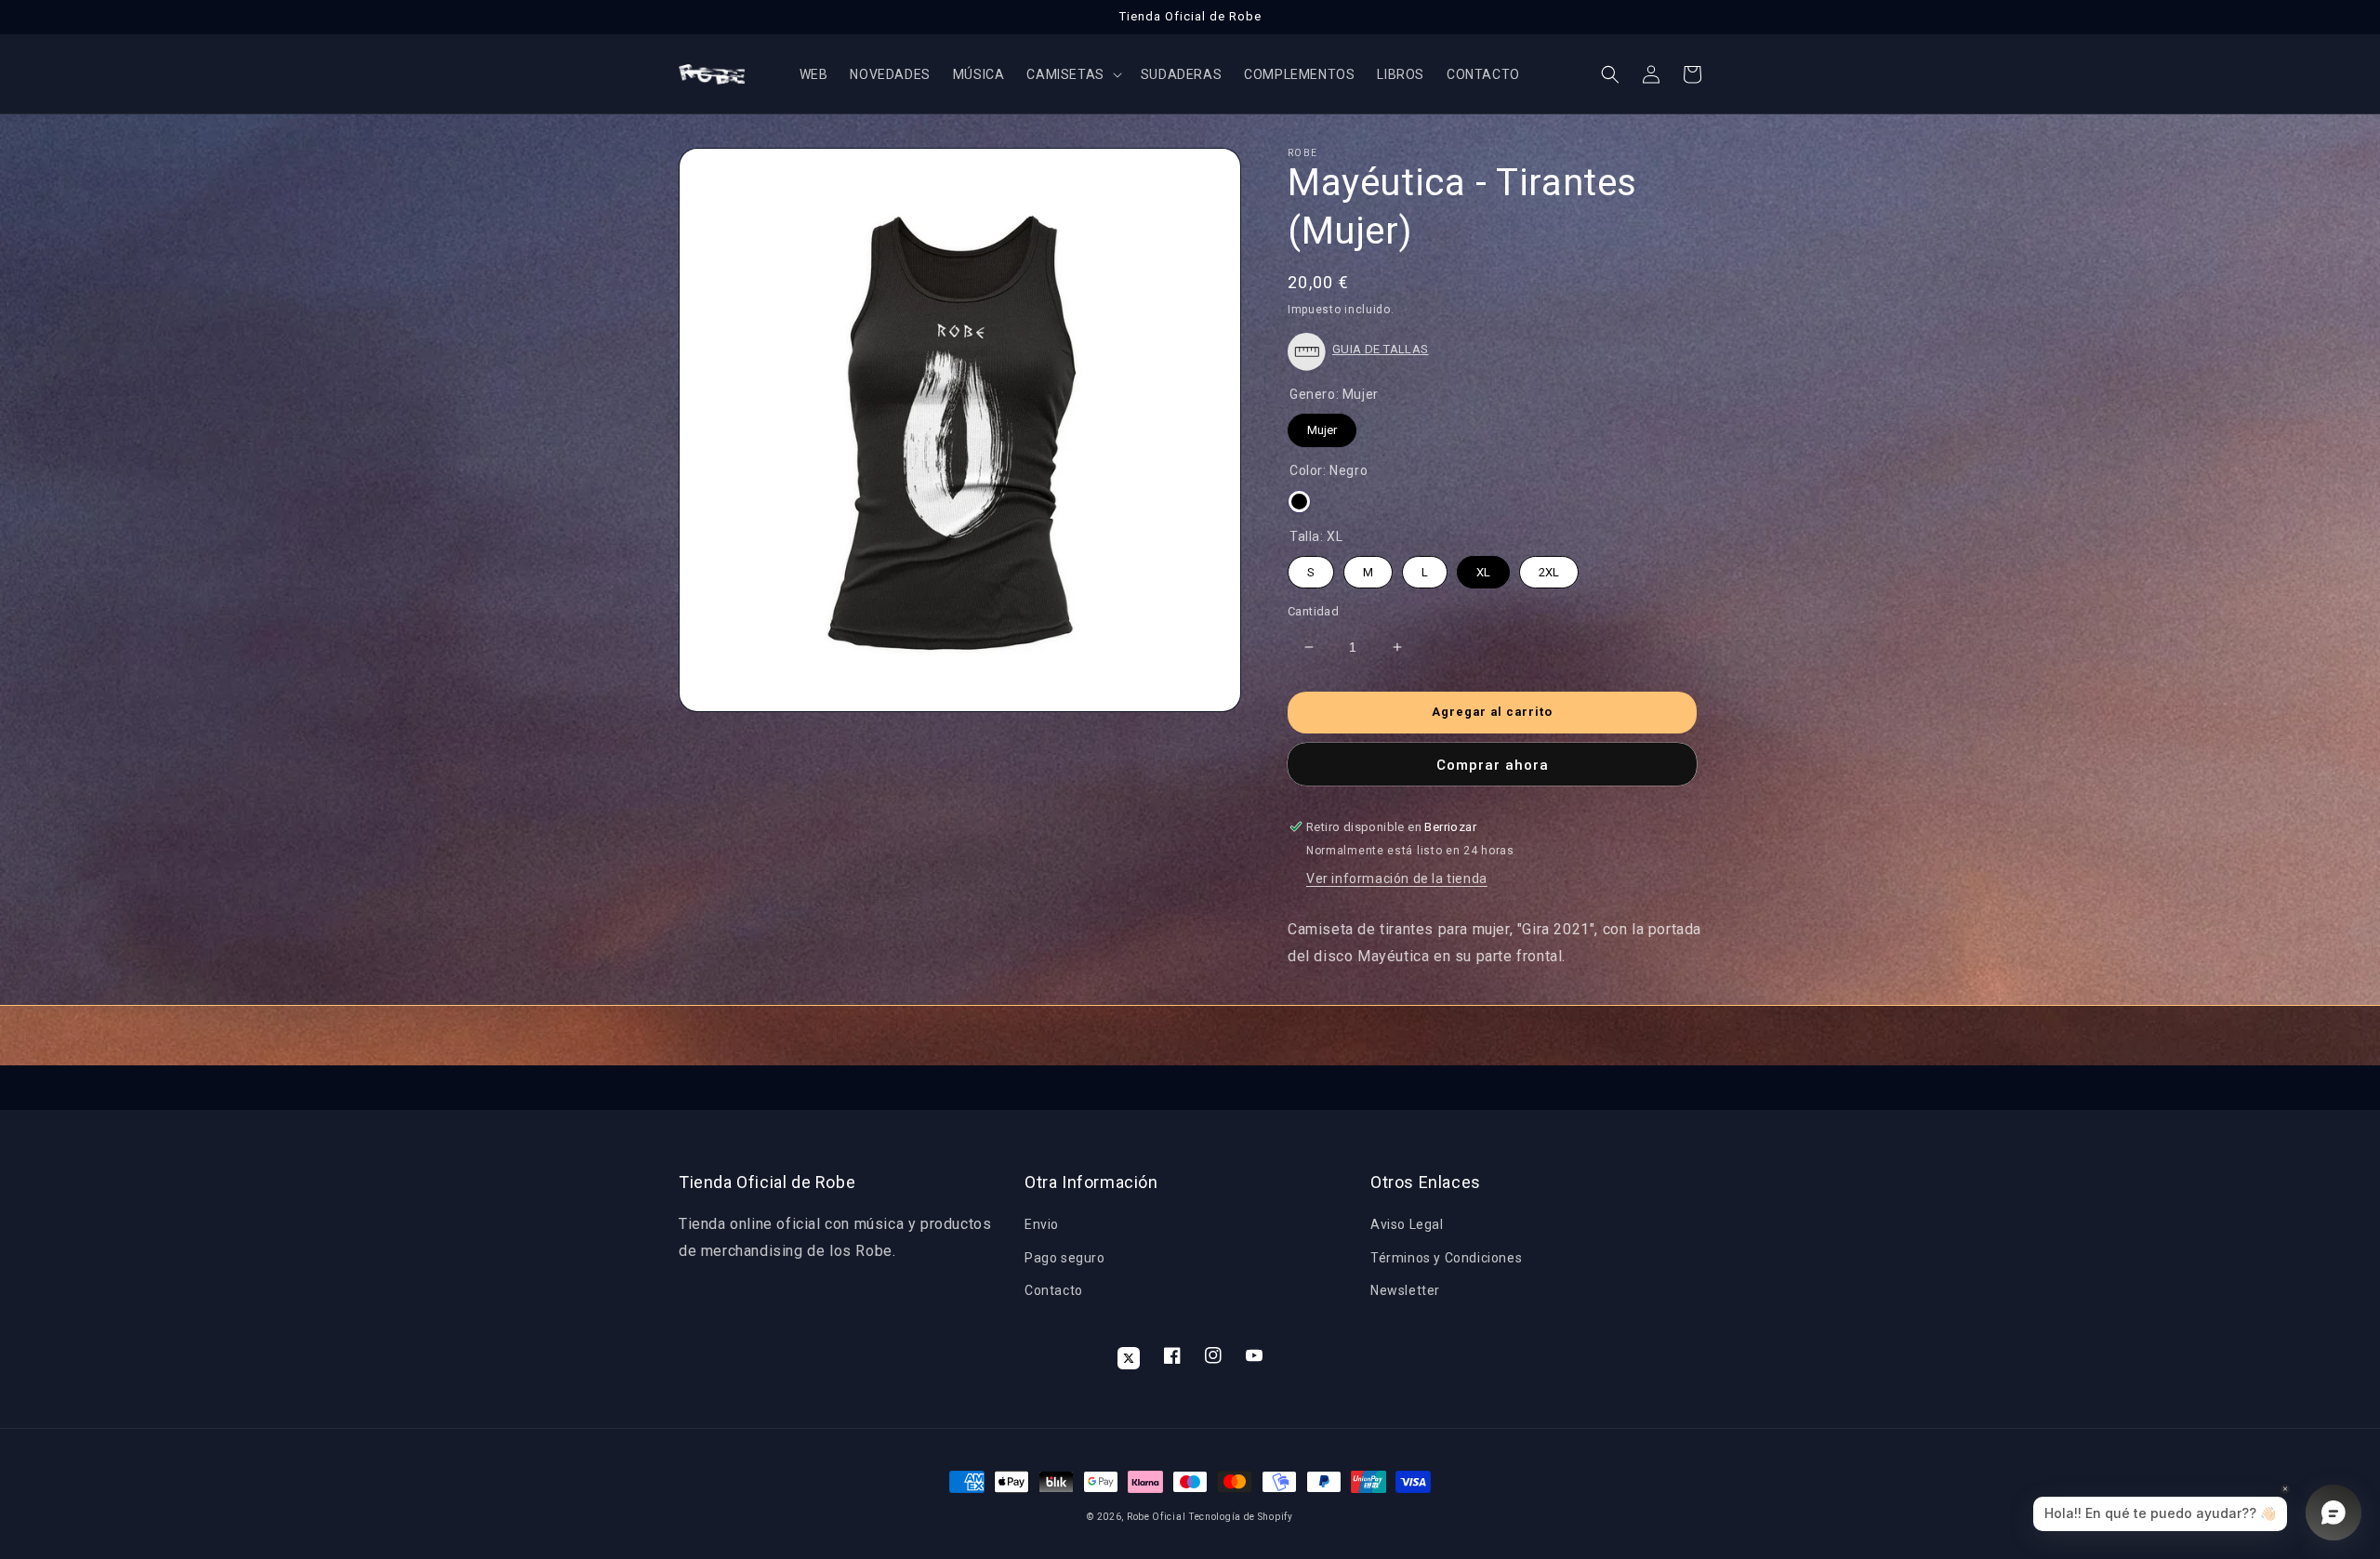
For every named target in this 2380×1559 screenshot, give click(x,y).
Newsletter (1405, 1290)
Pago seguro (1065, 1258)
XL (1484, 568)
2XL (1549, 568)
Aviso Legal (1407, 1224)
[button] (1072, 74)
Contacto (1054, 1290)
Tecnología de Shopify (1241, 1517)
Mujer (1322, 425)
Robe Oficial (1156, 1517)
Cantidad (1313, 611)
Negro (1299, 502)
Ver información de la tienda (1397, 879)
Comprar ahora (1493, 765)
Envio (1042, 1224)
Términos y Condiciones (1446, 1258)
